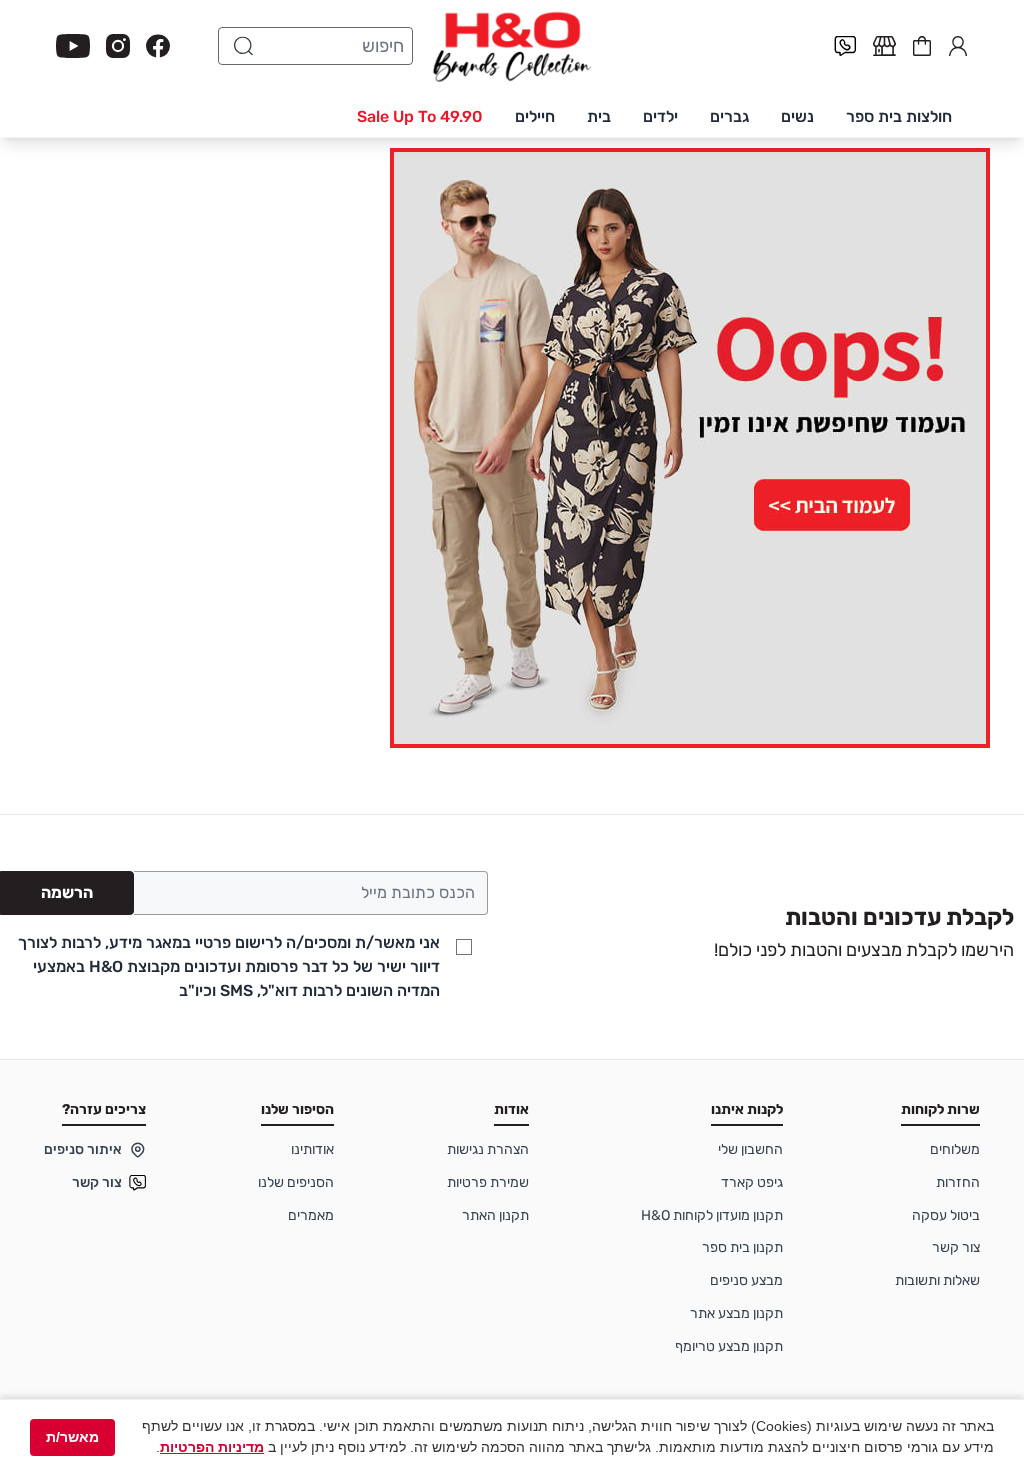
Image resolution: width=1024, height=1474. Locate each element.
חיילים (535, 116)
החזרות (958, 1182)
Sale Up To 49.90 (420, 116)
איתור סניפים (83, 1149)
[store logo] (512, 46)
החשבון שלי (958, 44)
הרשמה (67, 892)
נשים (797, 116)
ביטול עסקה (946, 1215)
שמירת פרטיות (488, 1182)
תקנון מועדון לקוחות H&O (712, 1215)
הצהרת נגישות (488, 1149)
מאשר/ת (72, 1437)
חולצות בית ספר (899, 116)
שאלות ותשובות (937, 1280)
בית (599, 116)
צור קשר (956, 1247)
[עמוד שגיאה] (512, 448)
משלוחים (955, 1149)
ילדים (660, 116)
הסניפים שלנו (296, 1182)
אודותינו (312, 1149)
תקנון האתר (495, 1215)
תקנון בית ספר (742, 1247)
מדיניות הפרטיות (212, 1447)
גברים (729, 116)
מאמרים (311, 1215)
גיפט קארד (752, 1182)
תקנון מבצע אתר (736, 1313)
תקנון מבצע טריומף (729, 1346)
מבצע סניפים (746, 1280)
